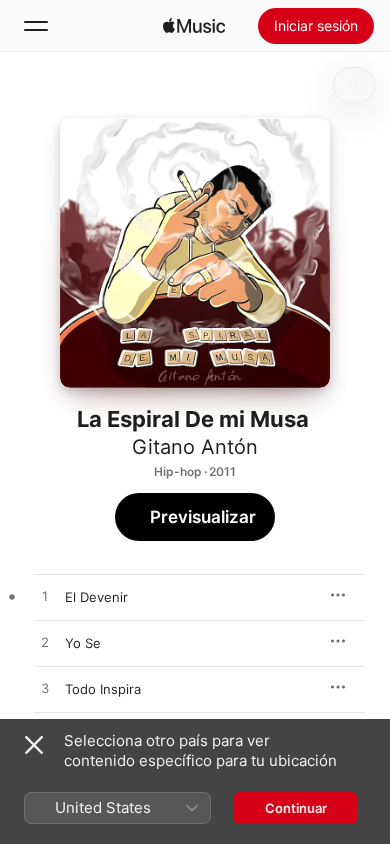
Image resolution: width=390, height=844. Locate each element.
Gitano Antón (195, 447)
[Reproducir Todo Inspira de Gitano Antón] (45, 689)
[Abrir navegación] (36, 26)
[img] (194, 26)
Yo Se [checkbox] (83, 643)
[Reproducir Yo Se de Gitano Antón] (45, 643)
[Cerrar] (34, 745)
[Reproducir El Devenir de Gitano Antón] (45, 597)
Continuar (296, 808)
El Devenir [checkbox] (96, 597)
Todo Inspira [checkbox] (103, 689)
